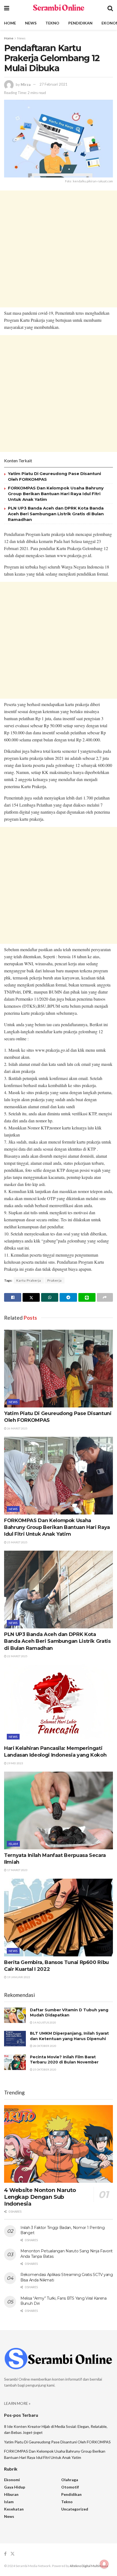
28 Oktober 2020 (44, 2046)
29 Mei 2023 (15, 1763)
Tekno (52, 23)
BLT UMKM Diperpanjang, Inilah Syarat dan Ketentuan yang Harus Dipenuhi (69, 2036)
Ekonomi (12, 2480)
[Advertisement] (59, 249)
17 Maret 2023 (17, 1870)
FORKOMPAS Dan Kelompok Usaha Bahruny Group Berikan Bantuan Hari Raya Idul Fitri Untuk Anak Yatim (56, 494)
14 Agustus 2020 (44, 2022)
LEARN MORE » (17, 2403)
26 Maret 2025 (17, 1428)
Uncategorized (75, 2509)
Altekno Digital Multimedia (89, 2566)
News (31, 23)
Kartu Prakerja (29, 1280)
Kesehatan (14, 2509)
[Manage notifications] (104, 2564)
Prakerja (55, 1280)
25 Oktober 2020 (44, 2069)
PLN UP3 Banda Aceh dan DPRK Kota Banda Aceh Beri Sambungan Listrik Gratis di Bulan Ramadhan (56, 514)
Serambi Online (58, 8)
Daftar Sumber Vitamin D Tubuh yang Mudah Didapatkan (69, 2013)
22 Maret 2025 (17, 1656)
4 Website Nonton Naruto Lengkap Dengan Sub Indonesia (40, 2197)
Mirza (26, 84)
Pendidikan (80, 23)
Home (10, 23)
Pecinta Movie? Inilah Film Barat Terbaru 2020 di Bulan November (64, 2060)
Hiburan (11, 2494)
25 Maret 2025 (17, 1542)
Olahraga (70, 2480)
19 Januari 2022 (18, 1977)
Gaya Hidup (15, 2487)
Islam (13, 1844)
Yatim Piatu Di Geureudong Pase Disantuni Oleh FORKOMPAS (57, 2442)
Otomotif (70, 2487)
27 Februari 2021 (53, 84)
